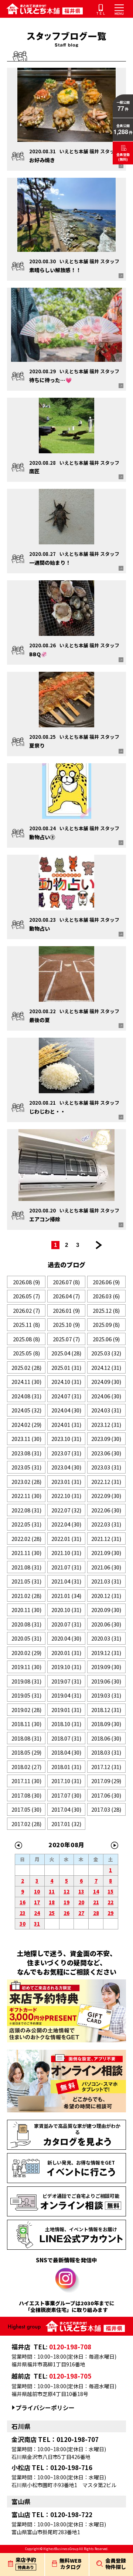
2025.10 (66, 1324)
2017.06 (106, 1795)
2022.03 (106, 1524)
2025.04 (66, 1353)
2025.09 (106, 1324)
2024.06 (106, 1396)
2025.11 (26, 1324)
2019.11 (26, 1667)
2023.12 (106, 1424)
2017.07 (66, 1795)
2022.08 (26, 1510)
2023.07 (66, 1453)
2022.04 (66, 1524)
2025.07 (66, 1339)
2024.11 (26, 1382)
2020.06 (106, 1624)
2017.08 (26, 1795)
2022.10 (66, 1496)
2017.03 (106, 1809)
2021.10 (66, 1553)
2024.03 (106, 1410)
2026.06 (106, 1282)
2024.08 (26, 1396)
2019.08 (26, 1681)
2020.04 (66, 1638)
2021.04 (66, 1581)
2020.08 (26, 1624)
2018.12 (106, 1710)
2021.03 (106, 1581)
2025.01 (66, 1367)
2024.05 (26, 1410)
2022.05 (26, 1524)
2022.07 (66, 1510)
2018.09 (106, 1724)
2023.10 (66, 1439)
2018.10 (66, 1724)
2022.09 (106, 1496)
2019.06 (106, 1681)
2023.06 (106, 1453)
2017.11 (26, 1781)
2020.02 (26, 1653)
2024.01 (66, 1424)
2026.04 (66, 1296)
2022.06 (106, 1510)
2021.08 (26, 1567)
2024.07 (66, 1396)
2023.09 (106, 1439)
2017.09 (106, 1781)
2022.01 (66, 1539)
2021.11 (26, 1553)
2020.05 (26, 1638)
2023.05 (26, 1467)
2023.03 (106, 1467)
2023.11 (26, 1439)
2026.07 (66, 1282)
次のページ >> (99, 1245)
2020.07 (66, 1624)
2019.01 (66, 1710)
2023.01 (66, 1481)
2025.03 (106, 1353)
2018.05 (26, 1752)
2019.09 (106, 1667)
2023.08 (26, 1453)
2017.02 (26, 1824)
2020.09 (106, 1610)
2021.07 (66, 1567)
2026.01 (66, 1310)
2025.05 (26, 1353)
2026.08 (26, 1282)
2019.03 (106, 1695)
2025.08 (26, 1339)
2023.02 (26, 1481)
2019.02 (26, 1710)
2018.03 (106, 1752)
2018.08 (26, 1738)
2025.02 (26, 1367)
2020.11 (26, 1610)
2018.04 (66, 1752)
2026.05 (26, 1296)
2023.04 (66, 1467)
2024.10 (66, 1382)
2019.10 (66, 1667)
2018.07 (66, 1738)
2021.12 (106, 1539)
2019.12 (106, 1653)
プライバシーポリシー (45, 2408)
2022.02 (26, 1539)
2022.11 (26, 1496)
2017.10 (66, 1781)
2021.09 (106, 1553)
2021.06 (106, 1567)
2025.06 (106, 1339)
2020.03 (106, 1638)
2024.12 (106, 1367)
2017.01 (66, 1824)
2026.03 (106, 1296)
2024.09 (106, 1382)
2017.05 (26, 1809)
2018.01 (66, 1767)
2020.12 (106, 1596)
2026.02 (26, 1310)
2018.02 (26, 1767)
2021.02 (26, 1596)
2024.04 (66, 1410)
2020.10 (66, 1610)
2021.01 (66, 1596)
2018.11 (26, 1724)
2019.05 (26, 1695)
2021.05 (26, 1581)
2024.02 (26, 1424)
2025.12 (106, 1310)
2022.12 (106, 1481)
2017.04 (66, 1809)
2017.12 (106, 1767)
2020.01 (66, 1653)
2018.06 (106, 1738)
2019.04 (66, 1695)
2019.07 (66, 1681)
